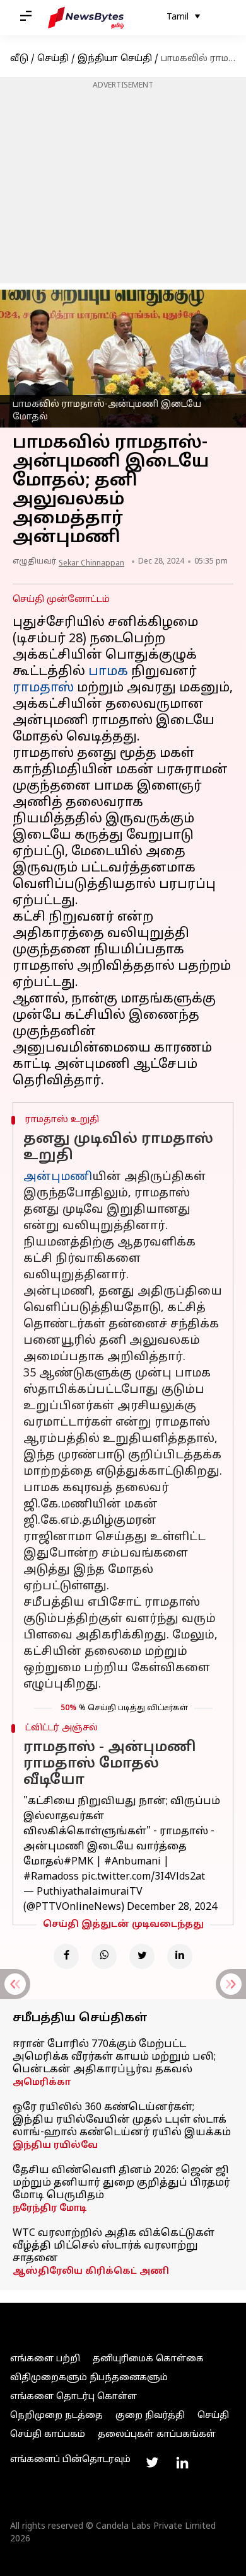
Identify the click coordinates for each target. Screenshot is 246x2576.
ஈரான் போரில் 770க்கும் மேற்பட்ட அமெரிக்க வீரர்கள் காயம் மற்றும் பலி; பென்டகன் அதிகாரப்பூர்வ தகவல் (114, 2057)
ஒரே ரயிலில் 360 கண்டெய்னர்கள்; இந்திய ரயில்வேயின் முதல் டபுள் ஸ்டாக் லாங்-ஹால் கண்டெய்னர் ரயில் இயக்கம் (122, 2120)
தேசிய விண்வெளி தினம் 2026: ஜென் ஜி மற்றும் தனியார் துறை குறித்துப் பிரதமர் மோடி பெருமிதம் (121, 2183)
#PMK (79, 1862)
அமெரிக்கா (42, 2083)
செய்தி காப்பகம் (48, 2435)
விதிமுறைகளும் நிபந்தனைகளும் (89, 2378)
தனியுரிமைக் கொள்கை (148, 2359)
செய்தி (53, 59)
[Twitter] (142, 1956)
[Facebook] (66, 1956)
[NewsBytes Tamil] (86, 18)
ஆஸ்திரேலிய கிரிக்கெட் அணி (91, 2272)
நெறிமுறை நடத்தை (56, 2416)
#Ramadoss (51, 1877)
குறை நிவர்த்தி (150, 2416)
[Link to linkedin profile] (182, 2463)
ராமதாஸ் (43, 688)
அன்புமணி (58, 1177)
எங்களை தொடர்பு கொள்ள (73, 2397)
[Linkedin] (180, 1956)
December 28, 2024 (172, 1907)
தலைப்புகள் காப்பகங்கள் (157, 2435)
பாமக (108, 672)
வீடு (19, 59)
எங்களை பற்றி (45, 2359)
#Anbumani (132, 1862)
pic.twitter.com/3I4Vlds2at (143, 1877)
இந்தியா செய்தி (115, 59)
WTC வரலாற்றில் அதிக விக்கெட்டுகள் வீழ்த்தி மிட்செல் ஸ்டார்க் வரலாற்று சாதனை (114, 2246)
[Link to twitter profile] (152, 2463)
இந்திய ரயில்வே (55, 2146)
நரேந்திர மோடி (50, 2209)
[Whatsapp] (104, 1956)
